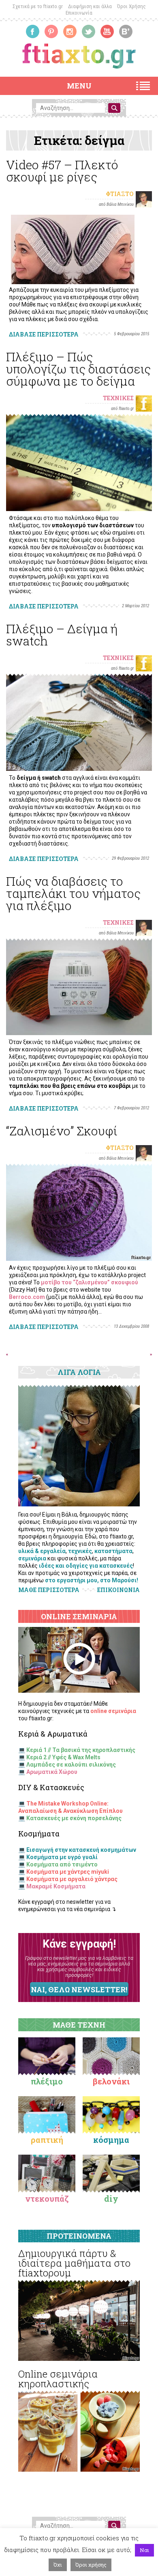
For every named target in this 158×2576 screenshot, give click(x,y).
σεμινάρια (32, 1558)
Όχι (58, 2565)
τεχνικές (80, 1551)
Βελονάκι (111, 2081)
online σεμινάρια (113, 1711)
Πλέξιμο (47, 2081)
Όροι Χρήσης (131, 6)
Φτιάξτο (120, 194)
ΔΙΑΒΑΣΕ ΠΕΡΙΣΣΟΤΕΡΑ (44, 334)
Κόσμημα (111, 2140)
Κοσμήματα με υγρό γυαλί (62, 1857)
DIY (111, 2198)
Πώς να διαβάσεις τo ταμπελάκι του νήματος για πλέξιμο (73, 893)
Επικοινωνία (79, 13)
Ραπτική (47, 2140)
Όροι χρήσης (91, 2565)
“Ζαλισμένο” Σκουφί (62, 1131)
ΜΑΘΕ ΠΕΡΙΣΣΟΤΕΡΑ (49, 1590)
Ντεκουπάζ (47, 2198)
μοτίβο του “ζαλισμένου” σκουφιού (90, 1282)
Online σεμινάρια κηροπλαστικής (58, 2379)
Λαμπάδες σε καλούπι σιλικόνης (71, 1765)
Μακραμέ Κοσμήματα (56, 1886)
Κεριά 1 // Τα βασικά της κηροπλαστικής (81, 1750)
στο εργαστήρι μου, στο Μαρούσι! (92, 1580)
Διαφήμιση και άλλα (90, 6)
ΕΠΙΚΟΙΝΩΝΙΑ (118, 1590)
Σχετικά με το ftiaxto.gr (38, 6)
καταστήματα (113, 1551)
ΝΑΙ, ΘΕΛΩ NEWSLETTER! (79, 1989)
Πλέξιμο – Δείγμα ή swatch (62, 635)
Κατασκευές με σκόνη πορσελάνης (74, 1818)
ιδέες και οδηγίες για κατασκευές (86, 1566)
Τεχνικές (118, 398)
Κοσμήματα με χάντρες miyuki (68, 1872)
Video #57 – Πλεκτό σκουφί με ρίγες (62, 171)
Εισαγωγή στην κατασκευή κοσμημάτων (81, 1850)
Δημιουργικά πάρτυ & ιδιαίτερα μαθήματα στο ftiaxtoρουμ (74, 2263)
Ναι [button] (144, 2550)
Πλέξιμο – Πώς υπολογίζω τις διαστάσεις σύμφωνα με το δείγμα (78, 369)
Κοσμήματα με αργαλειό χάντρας (72, 1879)
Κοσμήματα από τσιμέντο (62, 1864)
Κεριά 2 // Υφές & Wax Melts (63, 1757)
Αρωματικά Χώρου (52, 1772)
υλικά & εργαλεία (42, 1551)
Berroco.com (27, 1297)
